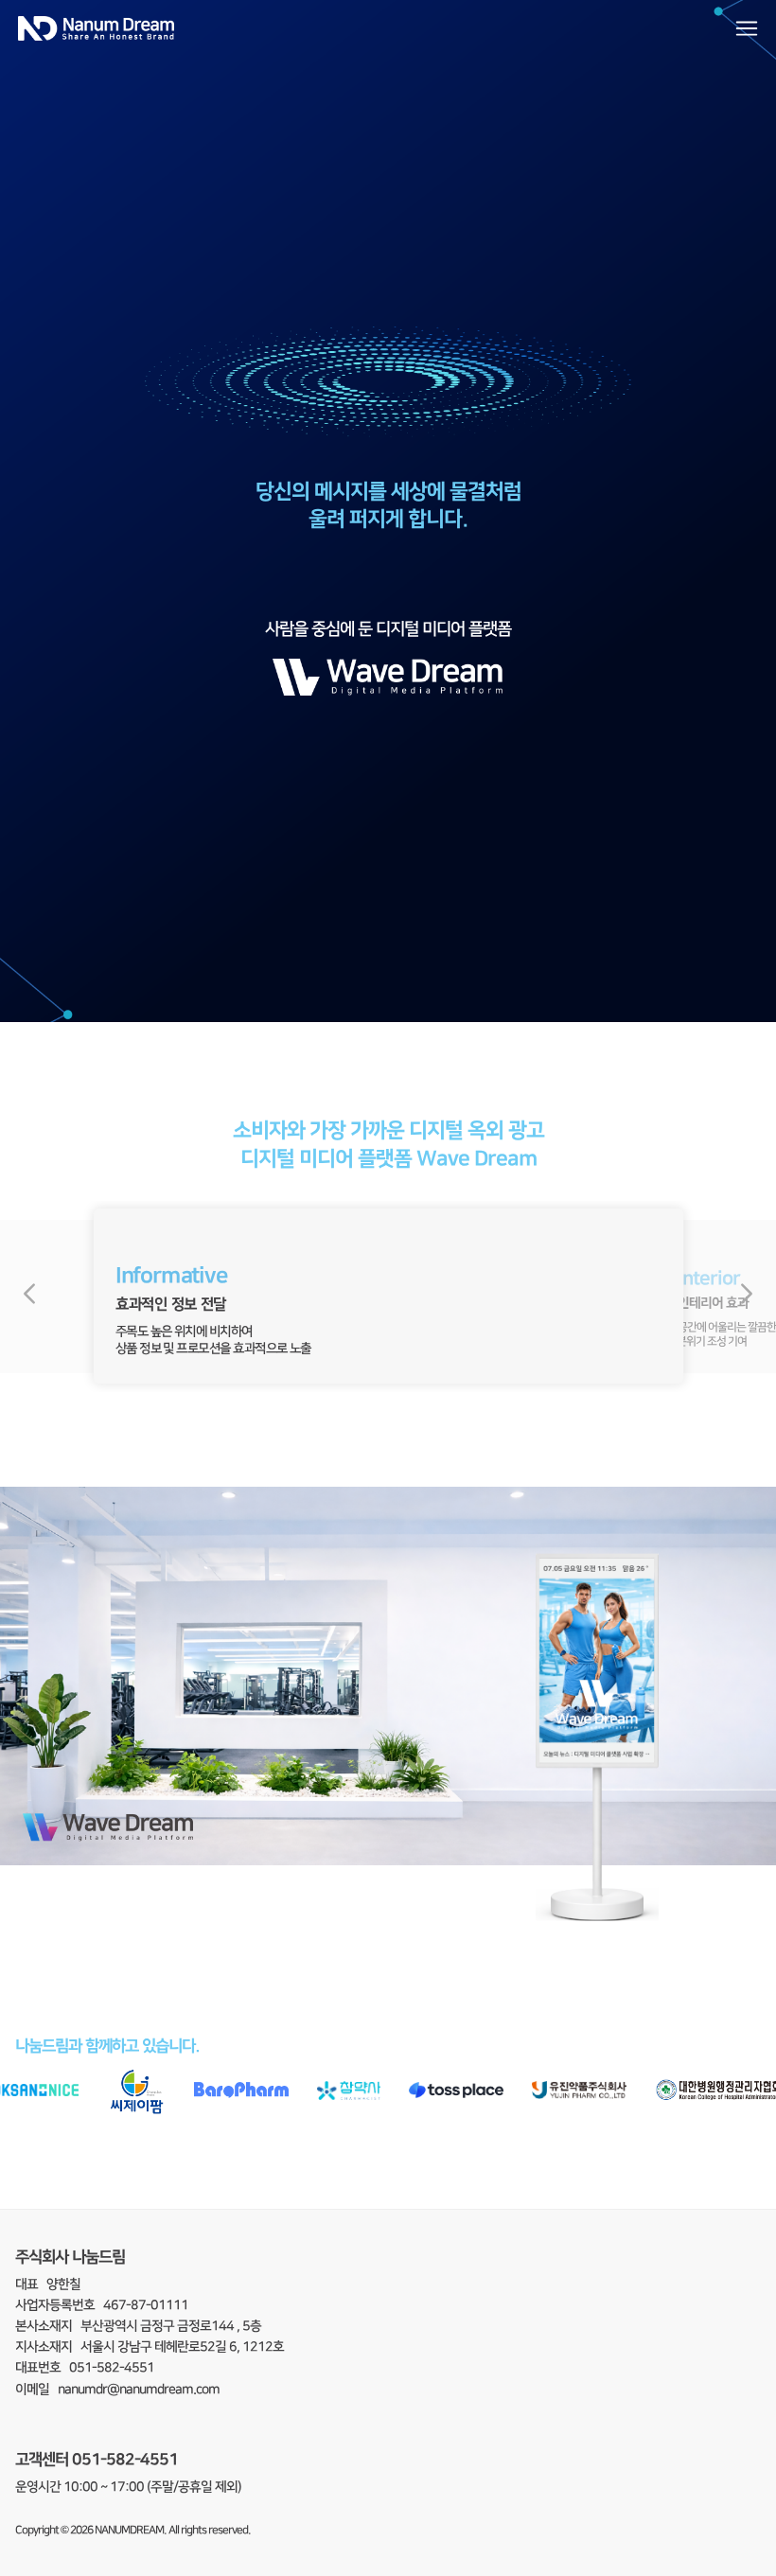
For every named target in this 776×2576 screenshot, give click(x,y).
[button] (29, 1297)
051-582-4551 (125, 2459)
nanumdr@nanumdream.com (139, 2390)
